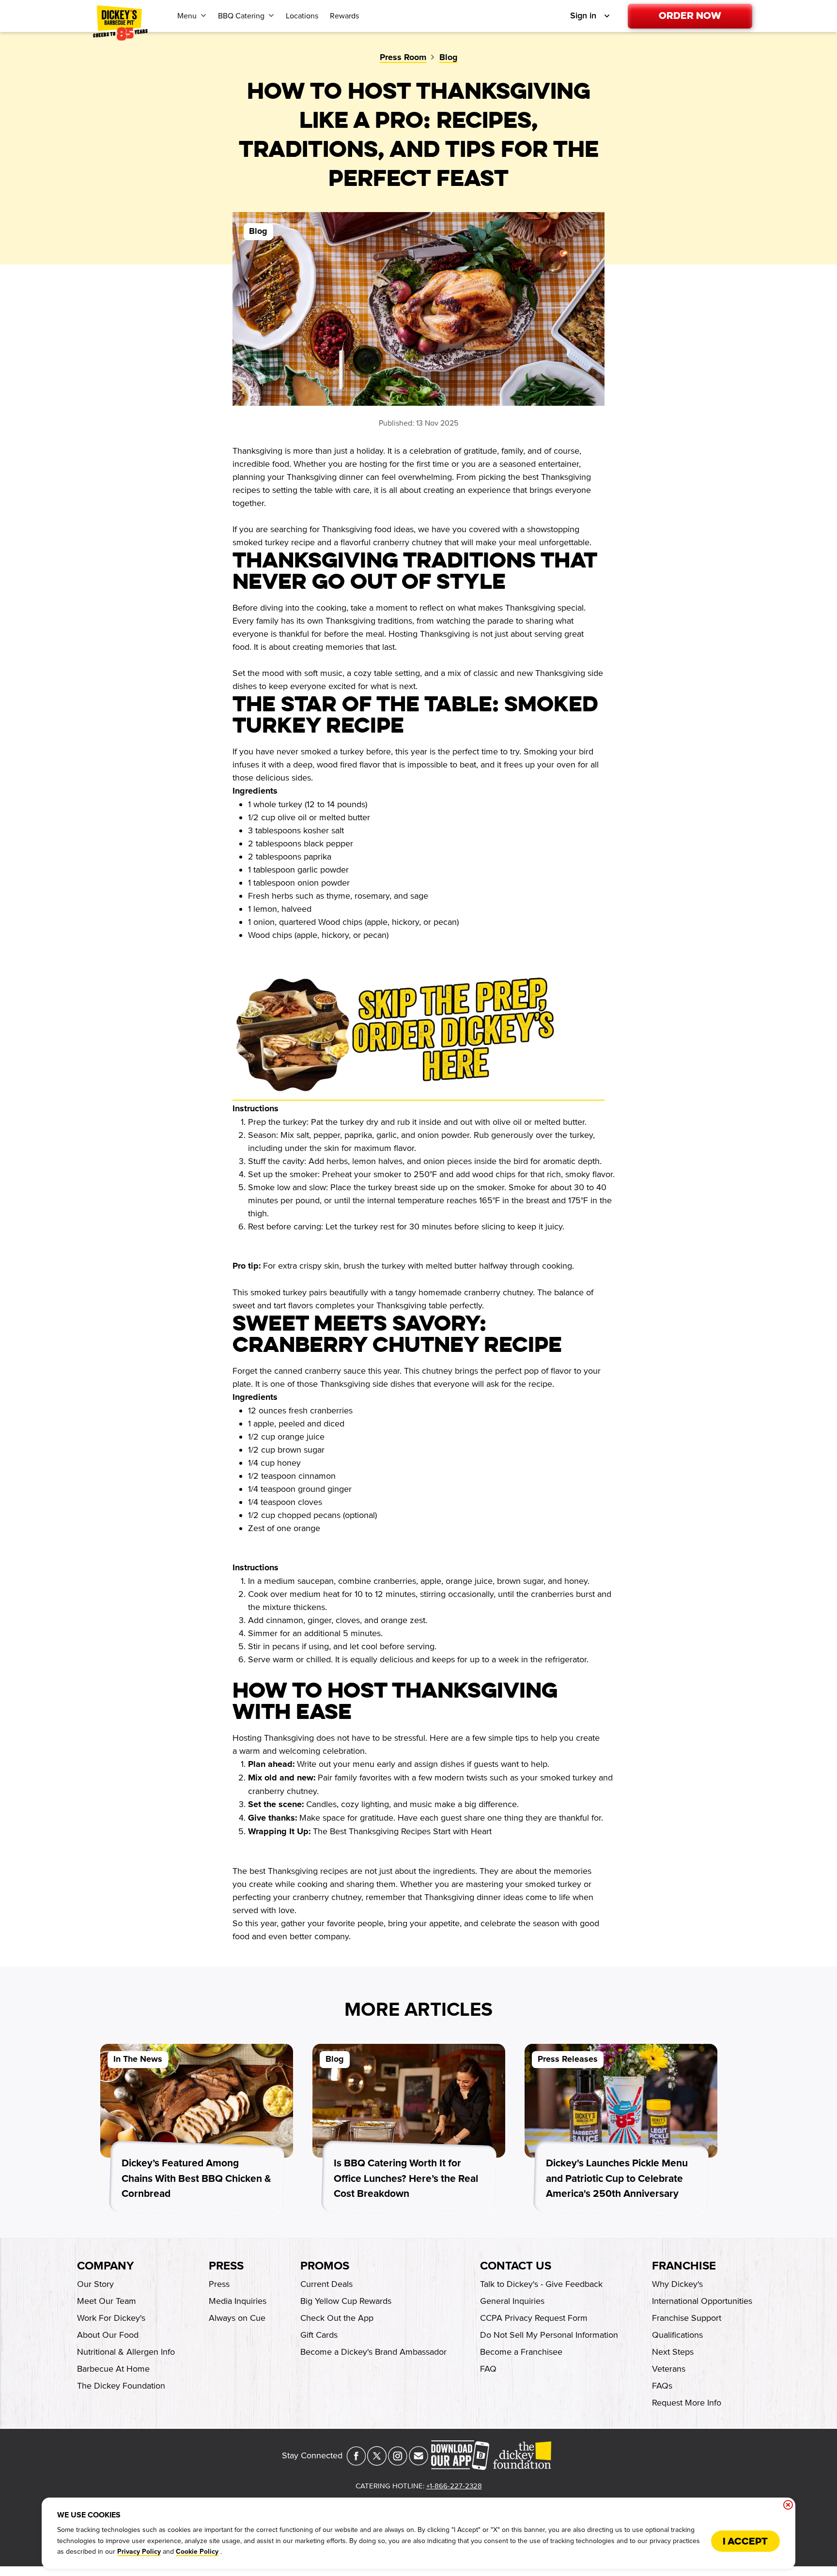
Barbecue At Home (113, 2369)
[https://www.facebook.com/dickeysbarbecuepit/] (356, 2463)
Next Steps (673, 2352)
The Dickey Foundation (121, 2386)
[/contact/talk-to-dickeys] (418, 2463)
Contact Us (516, 2266)
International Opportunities (702, 2301)
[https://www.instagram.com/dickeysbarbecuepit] (398, 2463)
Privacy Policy (139, 2552)
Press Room (403, 58)
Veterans (669, 2369)
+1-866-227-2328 (454, 2486)
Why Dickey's (677, 2284)
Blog (449, 58)
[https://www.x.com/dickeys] (377, 2463)
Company (105, 2266)
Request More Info (687, 2403)
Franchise (684, 2266)
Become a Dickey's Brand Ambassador (373, 2352)
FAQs (662, 2386)
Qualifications (677, 2335)
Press (226, 2266)
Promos (325, 2266)
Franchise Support (687, 2318)
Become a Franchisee (521, 2352)
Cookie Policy (197, 2552)
